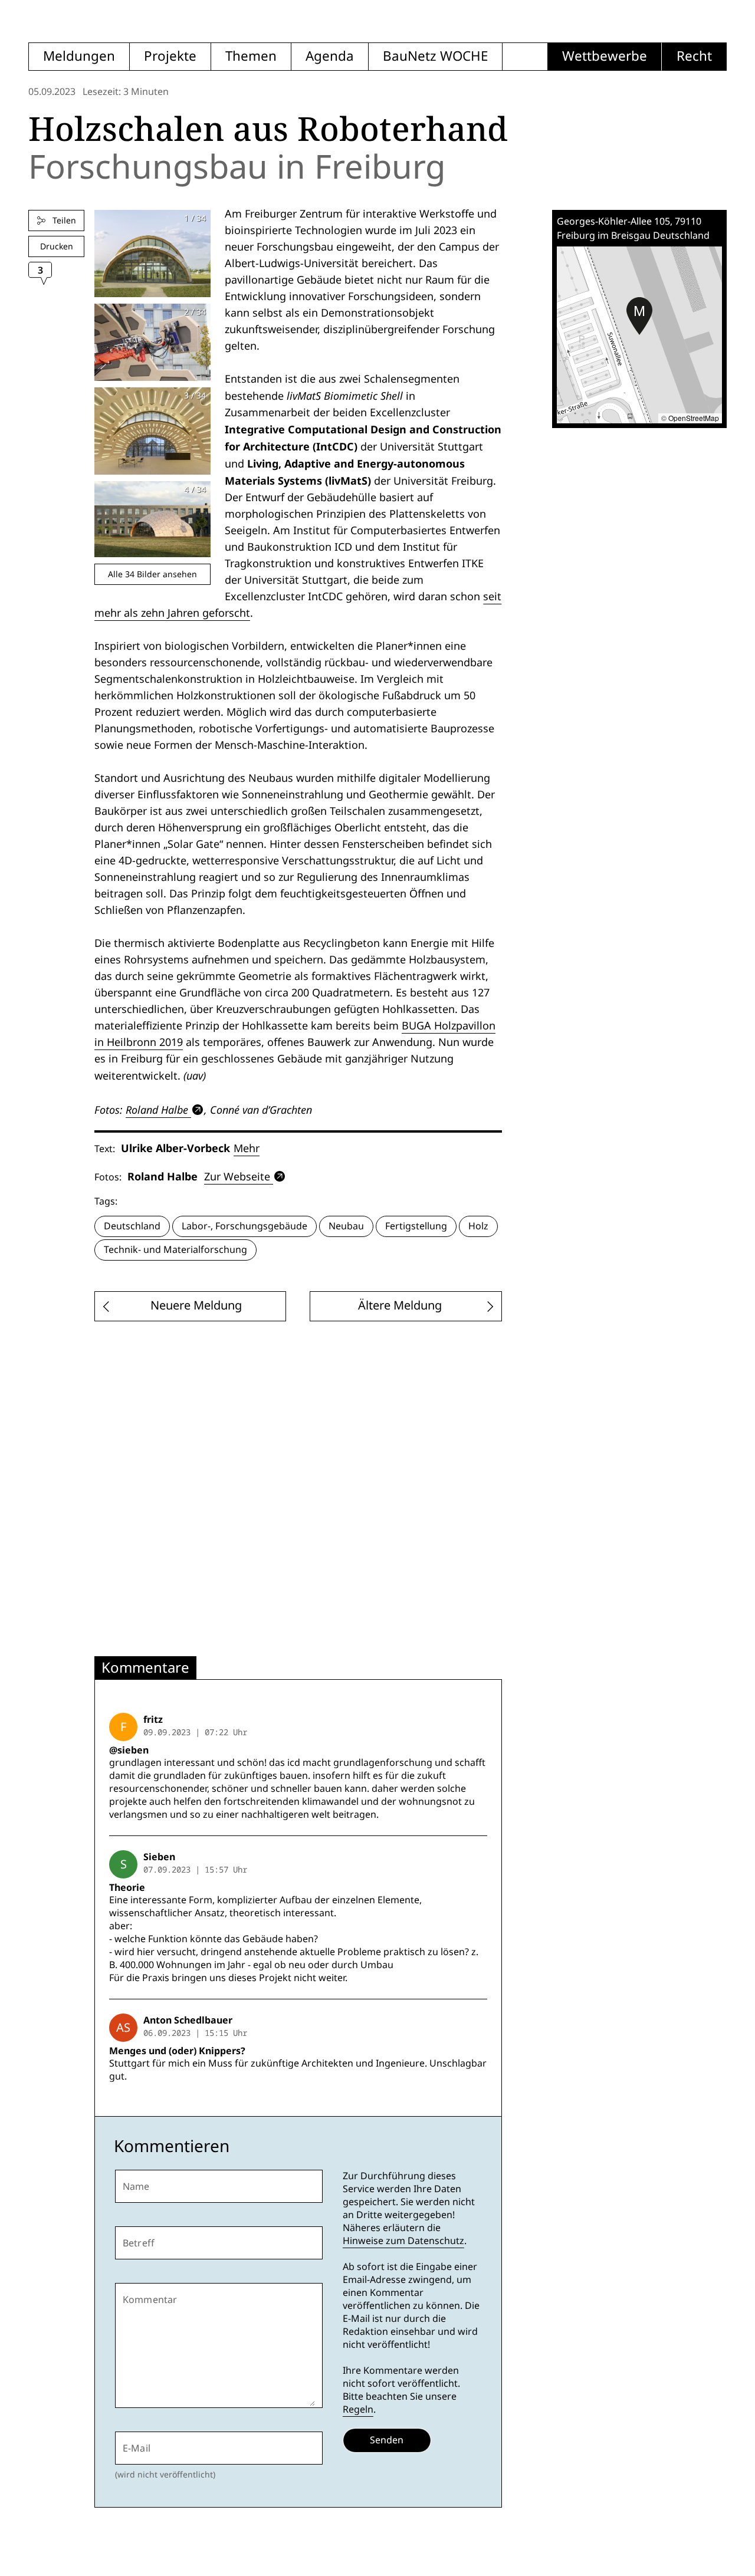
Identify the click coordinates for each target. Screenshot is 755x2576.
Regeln (358, 2409)
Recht (694, 56)
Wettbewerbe (605, 56)
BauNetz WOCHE (435, 56)
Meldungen (79, 56)
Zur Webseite (237, 1177)
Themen (251, 56)
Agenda (330, 56)
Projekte (170, 56)
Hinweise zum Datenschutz (403, 2241)
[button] (639, 316)
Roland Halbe (157, 1110)
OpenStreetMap (694, 418)
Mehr (247, 1148)
